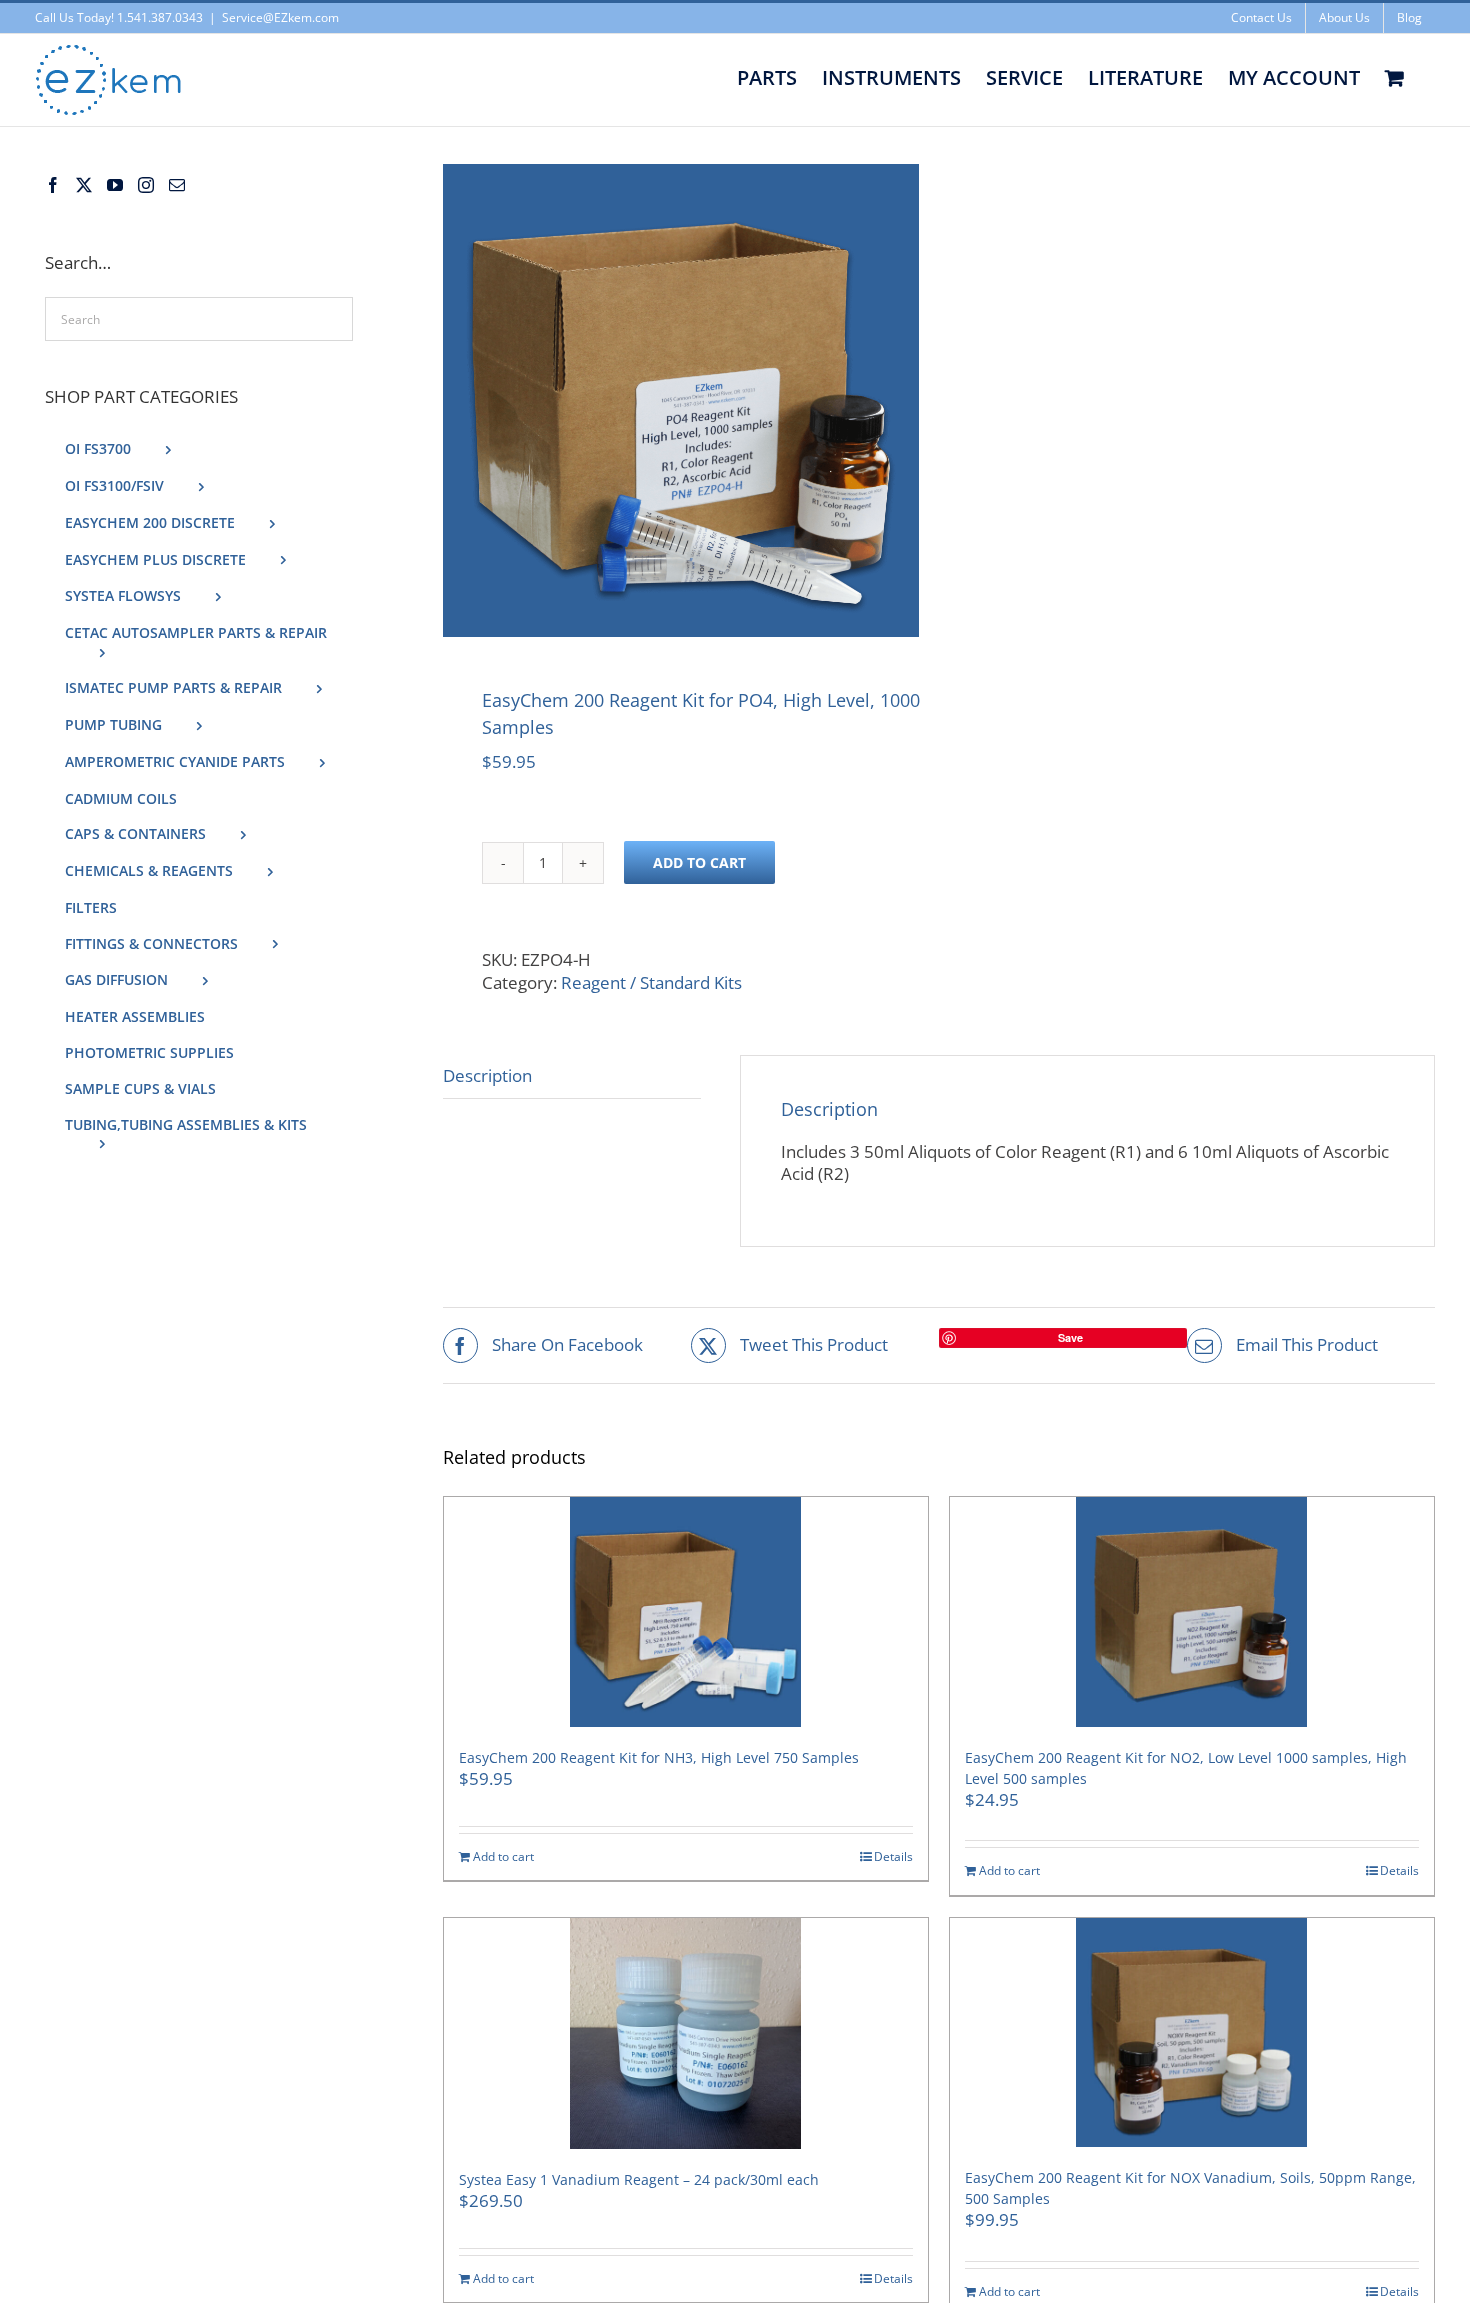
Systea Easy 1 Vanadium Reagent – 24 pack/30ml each (639, 2179)
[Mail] (177, 185)
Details (893, 1857)
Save (1070, 1337)
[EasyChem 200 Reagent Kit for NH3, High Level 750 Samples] (686, 1612)
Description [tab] (487, 1075)
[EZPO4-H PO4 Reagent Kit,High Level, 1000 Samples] (681, 400)
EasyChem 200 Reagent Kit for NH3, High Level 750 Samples (659, 1757)
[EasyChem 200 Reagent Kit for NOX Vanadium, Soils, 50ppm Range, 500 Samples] (1192, 2033)
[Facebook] (53, 185)
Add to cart (699, 862)
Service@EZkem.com (280, 17)
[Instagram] (146, 185)
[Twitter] (84, 185)
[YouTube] (115, 185)
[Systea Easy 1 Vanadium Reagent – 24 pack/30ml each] (686, 2033)
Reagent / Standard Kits (651, 982)
